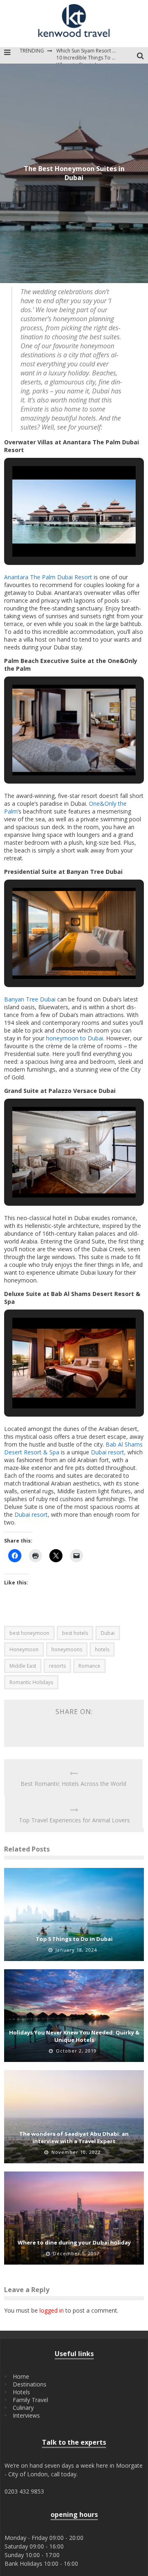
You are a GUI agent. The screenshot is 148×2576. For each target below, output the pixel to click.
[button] (55, 535)
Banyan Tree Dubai (30, 999)
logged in (52, 2310)
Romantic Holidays (31, 1682)
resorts (57, 1666)
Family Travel (30, 2400)
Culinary (23, 2408)
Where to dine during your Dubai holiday (74, 2242)
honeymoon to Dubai (75, 1038)
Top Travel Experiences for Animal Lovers (74, 1820)
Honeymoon (24, 1649)
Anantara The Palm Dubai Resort (48, 577)
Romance (89, 1666)
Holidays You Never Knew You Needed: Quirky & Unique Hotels (74, 2036)
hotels (102, 1649)
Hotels (21, 2392)
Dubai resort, (108, 1452)
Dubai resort (31, 1514)
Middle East (23, 1666)
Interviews (26, 2415)
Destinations (30, 2384)
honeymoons (67, 1649)
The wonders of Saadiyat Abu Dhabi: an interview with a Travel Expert (74, 2137)
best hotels (75, 1633)
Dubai (108, 1633)
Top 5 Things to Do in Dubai (74, 1939)
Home (21, 2376)
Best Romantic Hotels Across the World (73, 1784)
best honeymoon (29, 1633)
